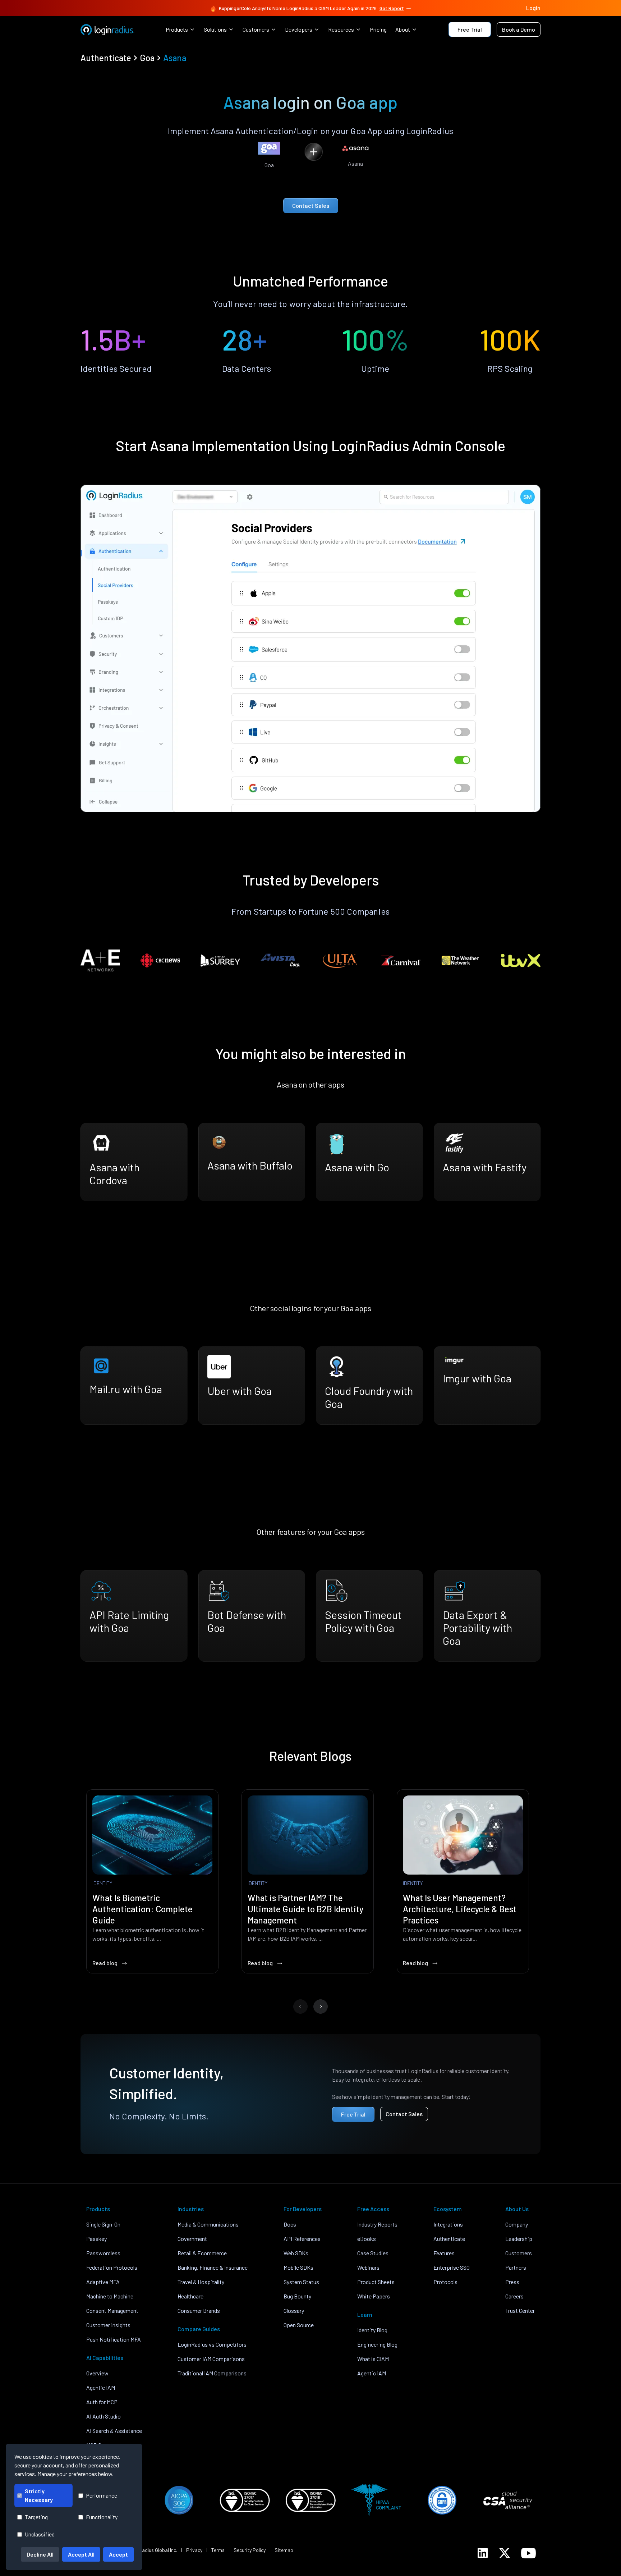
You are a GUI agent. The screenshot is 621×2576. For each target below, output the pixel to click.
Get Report (392, 8)
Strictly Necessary (39, 2495)
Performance (102, 2495)
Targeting (36, 2517)
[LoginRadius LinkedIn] (483, 2553)
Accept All (81, 2554)
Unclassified (40, 2534)
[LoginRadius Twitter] (505, 2553)
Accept (118, 2554)
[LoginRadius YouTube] (528, 2553)
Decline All (40, 2554)
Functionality (102, 2517)
